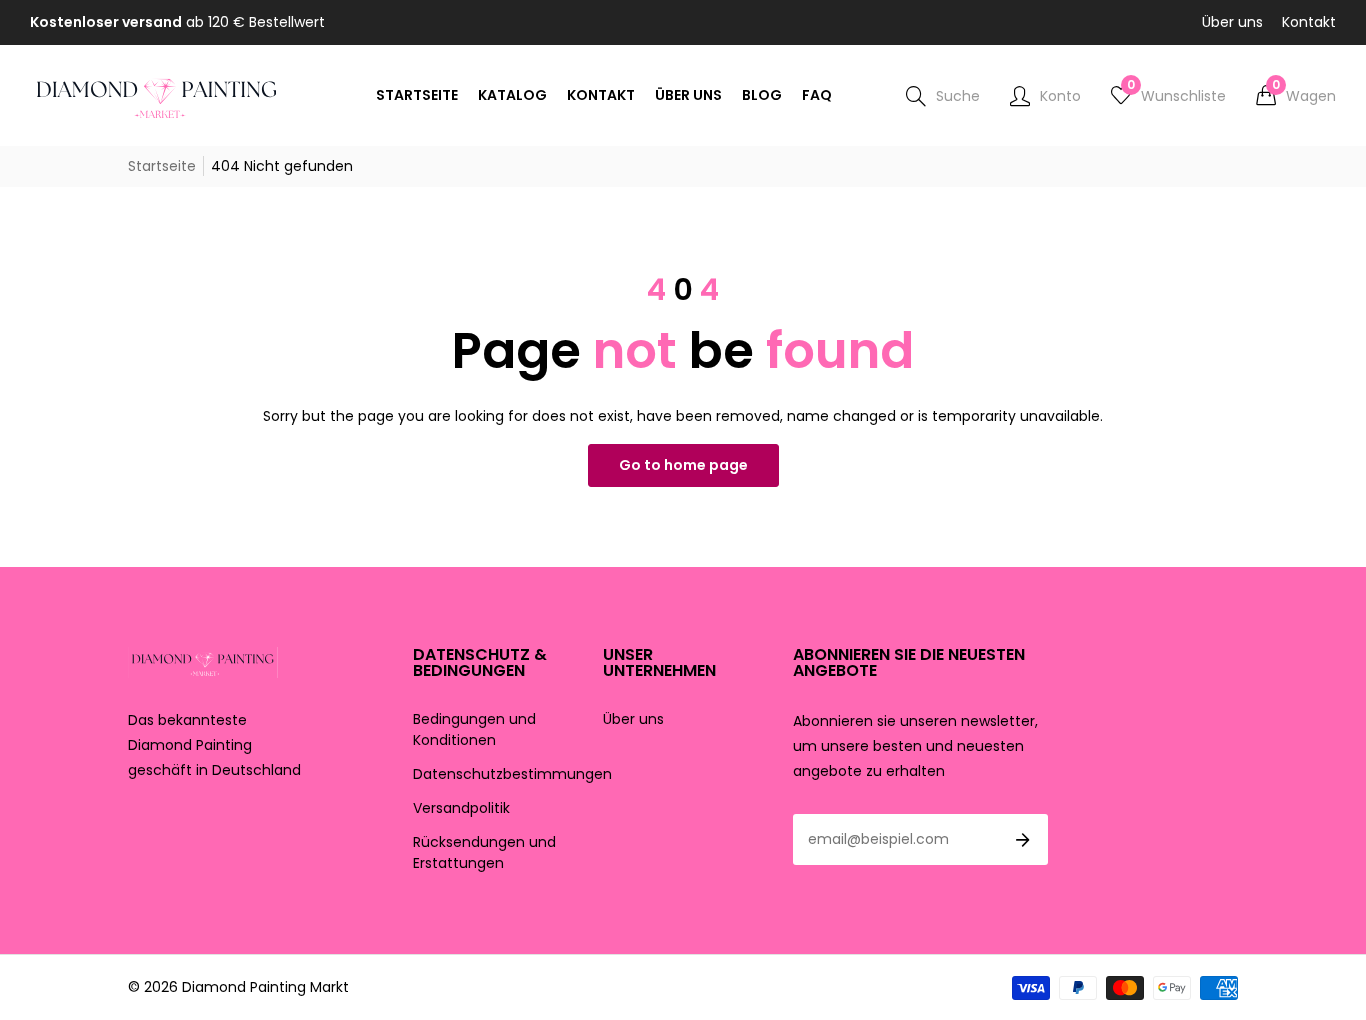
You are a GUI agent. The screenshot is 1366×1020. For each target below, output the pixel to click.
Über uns (1232, 22)
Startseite (162, 166)
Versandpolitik (461, 808)
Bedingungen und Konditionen (474, 729)
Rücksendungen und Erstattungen (484, 852)
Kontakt (1309, 22)
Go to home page (683, 465)
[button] (1296, 96)
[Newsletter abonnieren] (1023, 840)
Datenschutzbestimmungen (512, 774)
